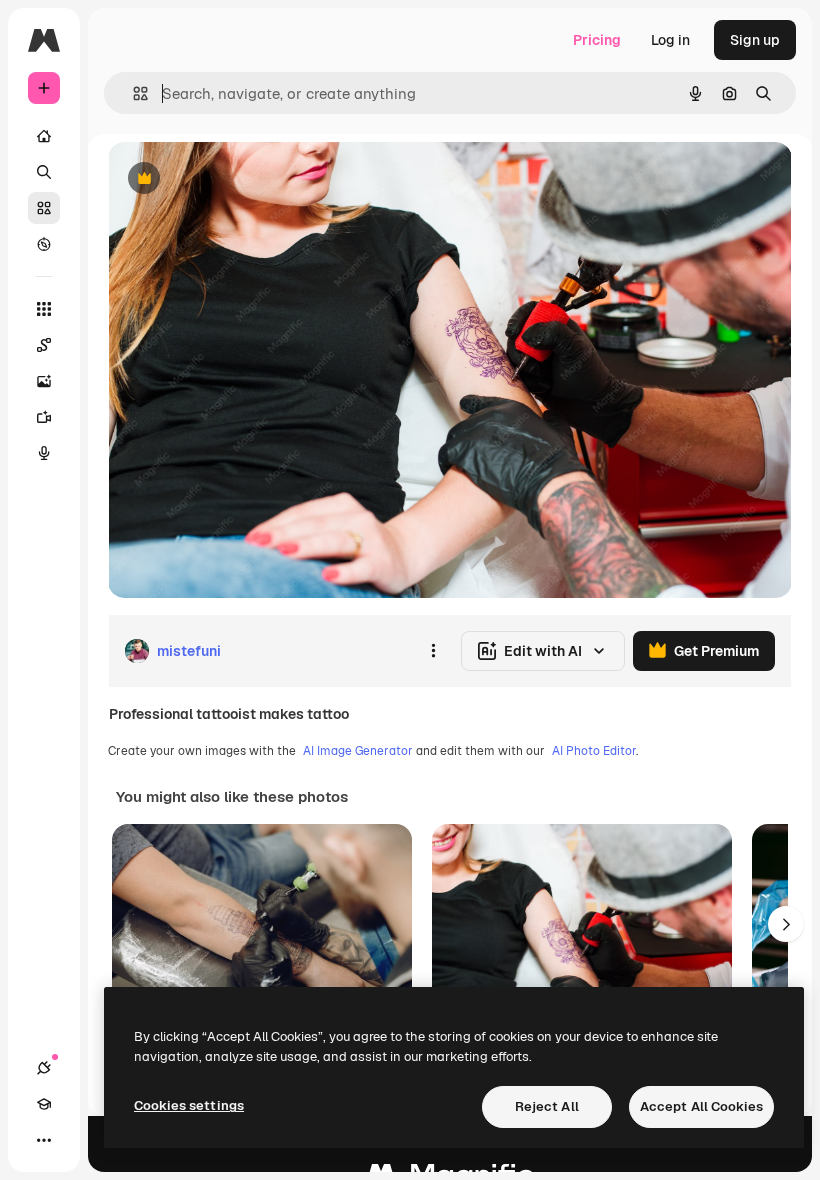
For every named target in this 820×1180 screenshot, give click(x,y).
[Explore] (44, 244)
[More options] (433, 651)
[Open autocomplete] (132, 93)
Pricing (597, 40)
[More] (44, 1140)
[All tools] (44, 309)
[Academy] (44, 1104)
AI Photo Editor (594, 751)
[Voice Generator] (44, 453)
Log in (670, 40)
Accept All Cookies (701, 1106)
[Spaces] (44, 345)
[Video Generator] (44, 417)
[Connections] (44, 1068)
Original (236, 179)
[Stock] (44, 208)
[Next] (786, 924)
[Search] (44, 172)
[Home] (44, 136)
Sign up (755, 40)
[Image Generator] (44, 381)
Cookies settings (189, 1105)
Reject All (547, 1106)
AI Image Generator (358, 751)
